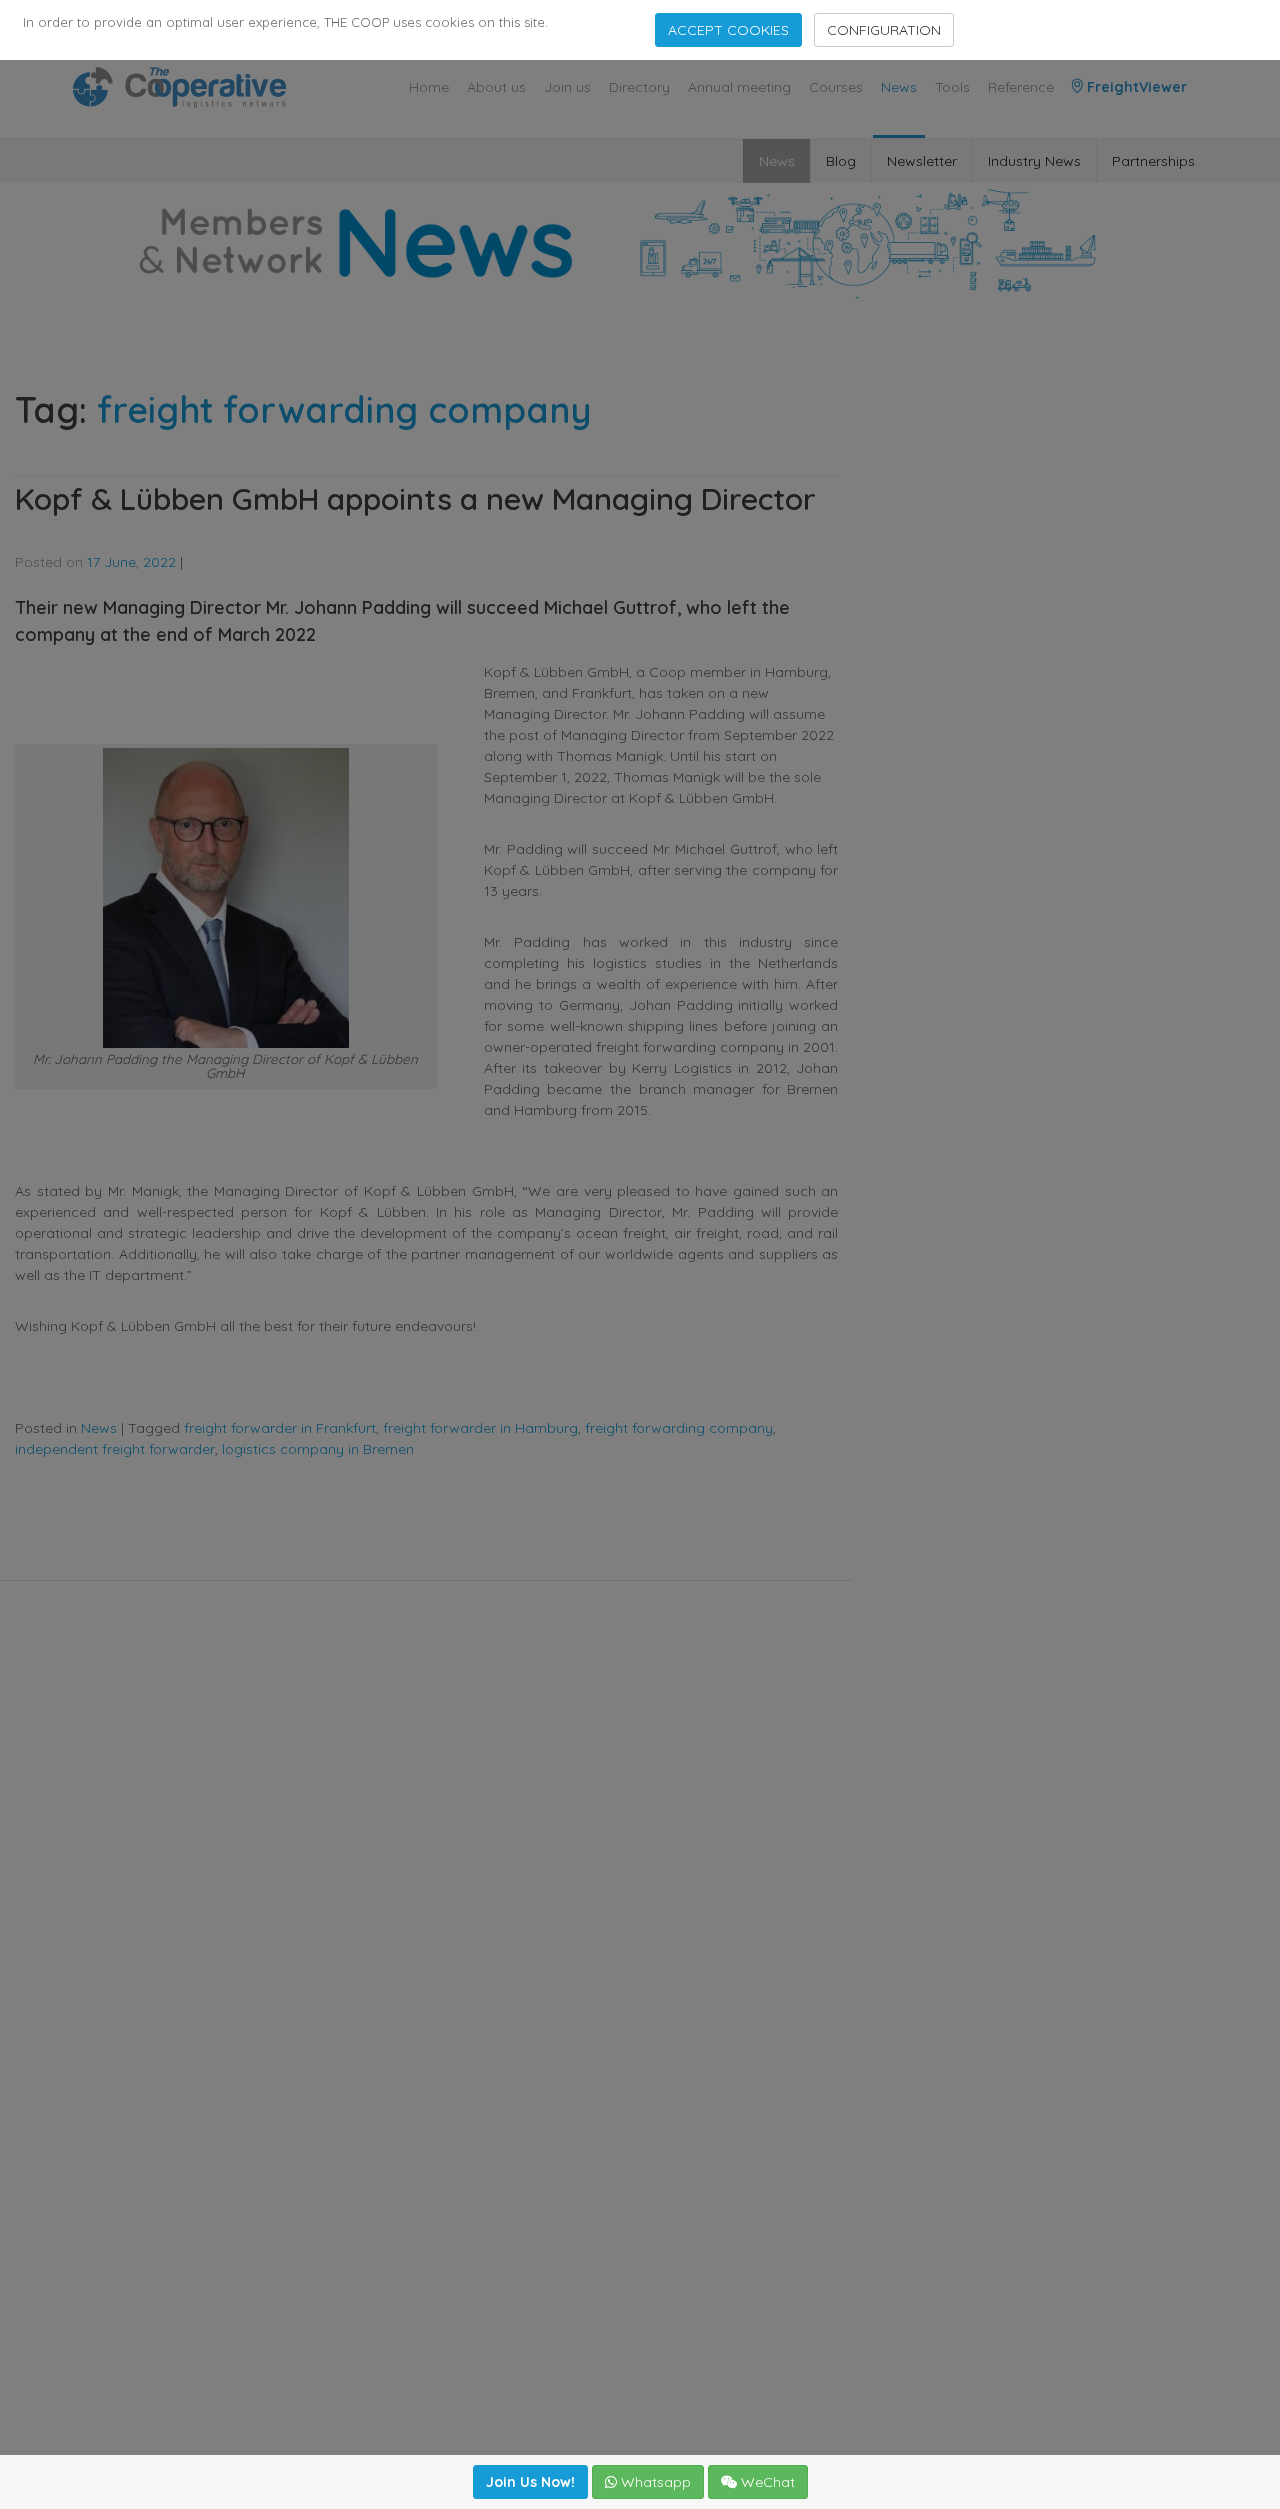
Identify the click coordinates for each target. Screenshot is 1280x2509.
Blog (841, 161)
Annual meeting (739, 87)
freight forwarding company (679, 1428)
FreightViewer (1135, 87)
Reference (1021, 87)
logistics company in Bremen (318, 1449)
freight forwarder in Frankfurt (280, 1428)
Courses (836, 87)
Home (429, 87)
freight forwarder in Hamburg (480, 1428)
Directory (639, 87)
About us (496, 87)
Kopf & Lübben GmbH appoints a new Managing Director (415, 499)
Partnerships (1153, 161)
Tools (952, 87)
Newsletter (922, 161)
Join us (567, 87)
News (899, 87)
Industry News (1034, 161)
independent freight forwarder (115, 1449)
